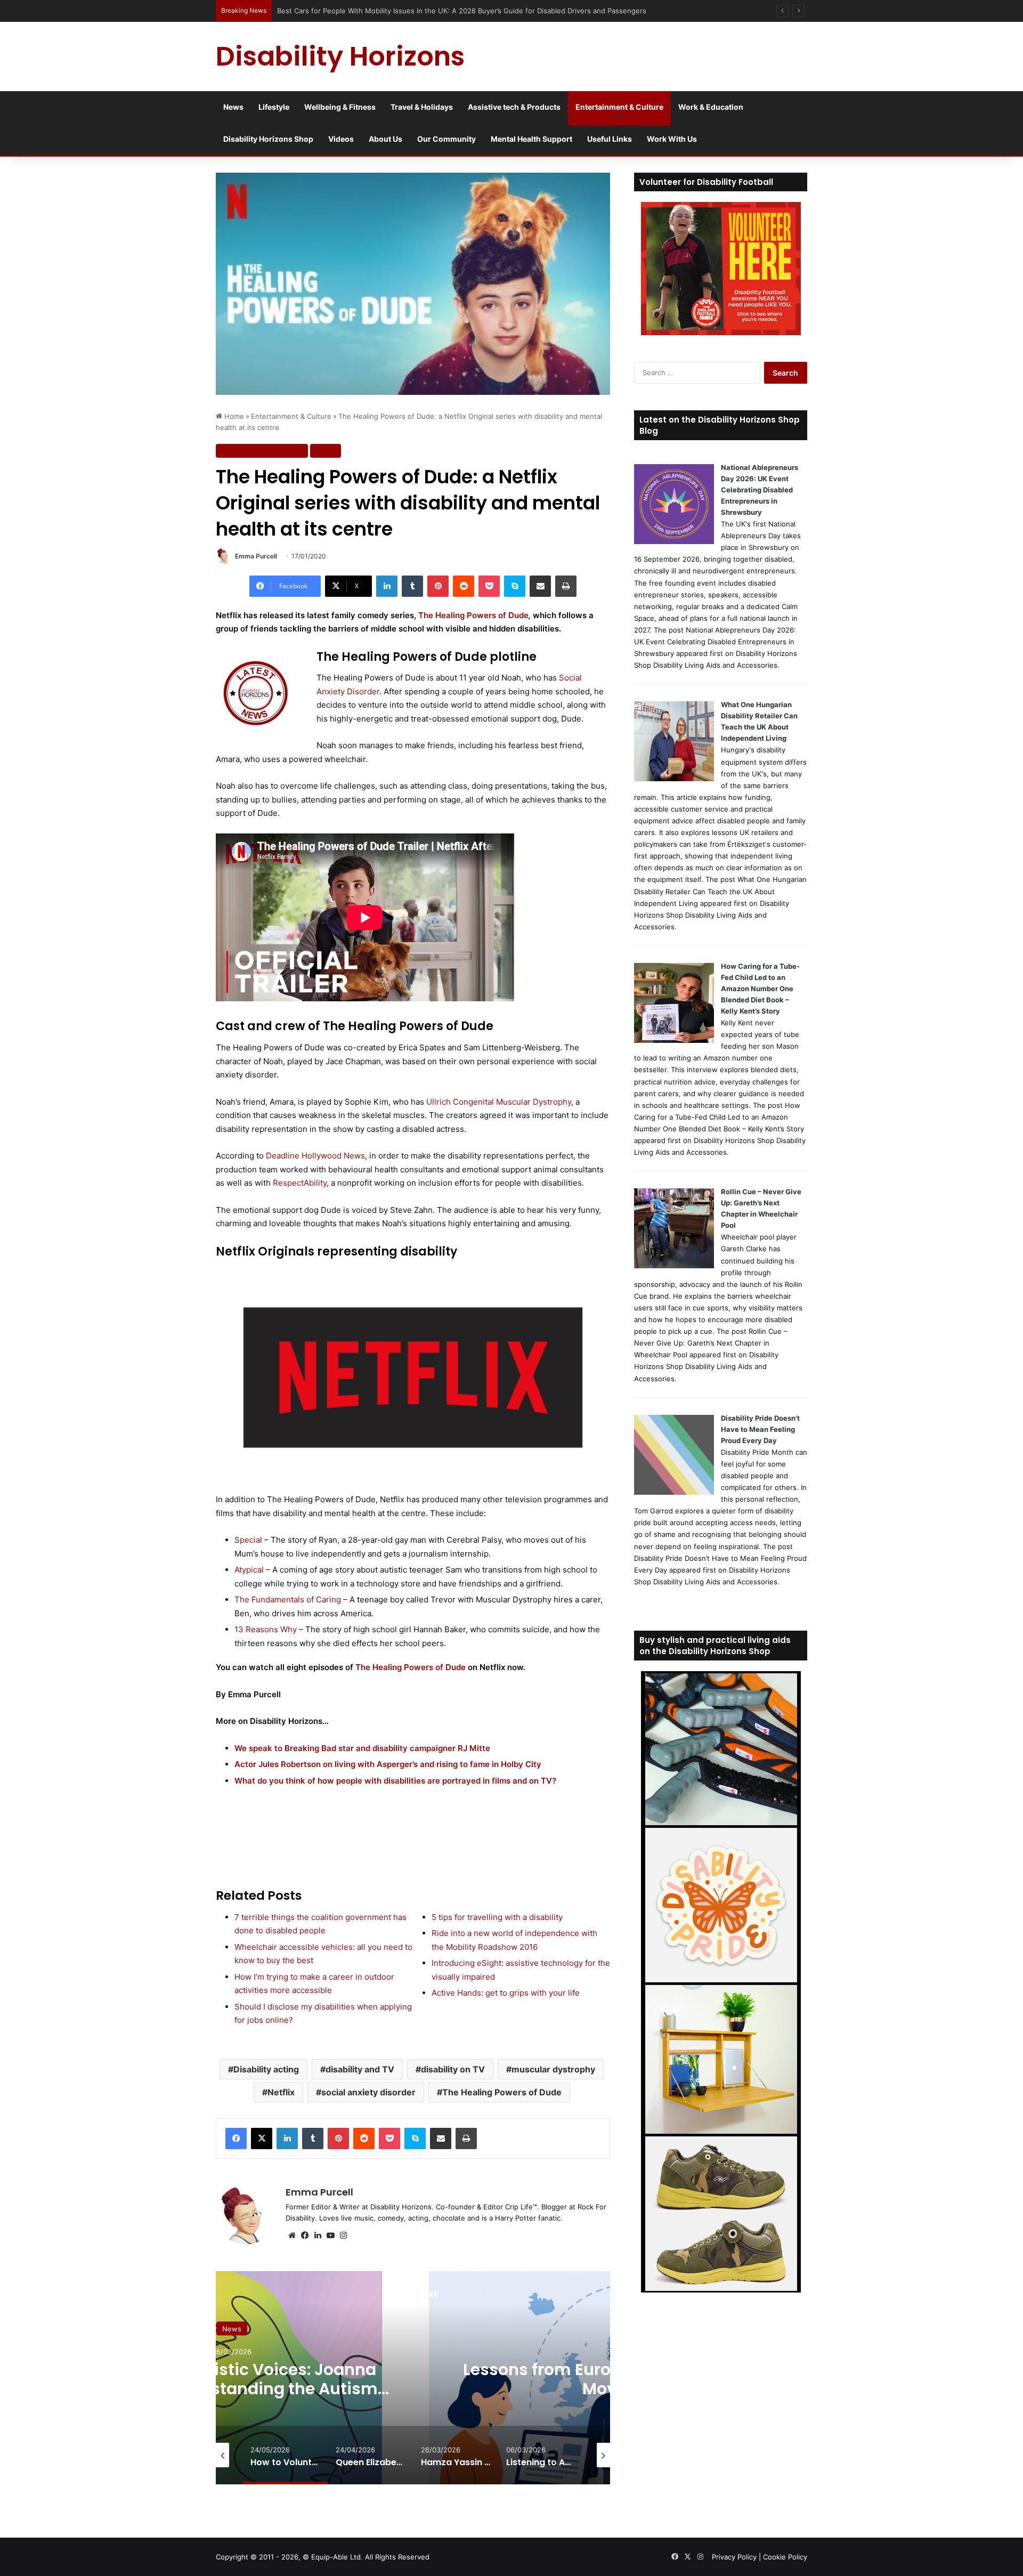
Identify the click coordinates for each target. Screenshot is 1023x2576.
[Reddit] (464, 586)
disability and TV (360, 2069)
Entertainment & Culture (619, 107)
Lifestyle (274, 107)
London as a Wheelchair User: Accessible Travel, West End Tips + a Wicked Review (415, 11)
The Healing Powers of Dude (473, 615)
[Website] (292, 2235)
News (233, 107)
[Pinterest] (438, 586)
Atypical (249, 1570)
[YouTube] (330, 2235)
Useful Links (610, 139)
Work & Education (711, 107)
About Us (385, 139)
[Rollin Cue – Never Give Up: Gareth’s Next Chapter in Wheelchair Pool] (674, 1266)
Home (233, 416)
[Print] (566, 586)
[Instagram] (343, 2235)
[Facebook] (236, 2138)
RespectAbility (300, 1183)
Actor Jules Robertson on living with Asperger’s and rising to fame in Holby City (388, 1764)
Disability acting (266, 2069)
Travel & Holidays (422, 107)
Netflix (281, 2092)
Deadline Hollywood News (315, 1156)
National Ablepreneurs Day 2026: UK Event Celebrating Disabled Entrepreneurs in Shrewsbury (760, 490)
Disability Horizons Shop (268, 139)
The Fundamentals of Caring (288, 1599)
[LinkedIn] (387, 586)
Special (248, 1540)
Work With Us (672, 139)
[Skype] (515, 586)
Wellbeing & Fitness (340, 107)
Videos (341, 139)
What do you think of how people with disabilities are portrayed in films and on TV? (395, 1781)
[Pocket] (489, 586)
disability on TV (453, 2069)
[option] (241, 2378)
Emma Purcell (256, 556)
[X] (262, 2138)
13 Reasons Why (266, 1629)
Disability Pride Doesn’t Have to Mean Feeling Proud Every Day (760, 1429)
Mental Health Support (531, 139)
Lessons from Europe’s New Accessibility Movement (242, 2379)
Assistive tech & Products (514, 107)
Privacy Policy (734, 2557)
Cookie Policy (785, 2557)
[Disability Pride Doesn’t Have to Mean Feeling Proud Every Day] (674, 1492)
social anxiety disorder (368, 2092)
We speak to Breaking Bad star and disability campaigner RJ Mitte (362, 1748)
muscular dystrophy (553, 2069)
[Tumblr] (412, 586)
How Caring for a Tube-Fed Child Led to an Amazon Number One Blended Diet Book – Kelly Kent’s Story (760, 989)
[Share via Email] (540, 586)
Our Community (446, 139)
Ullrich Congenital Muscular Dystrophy (499, 1102)
